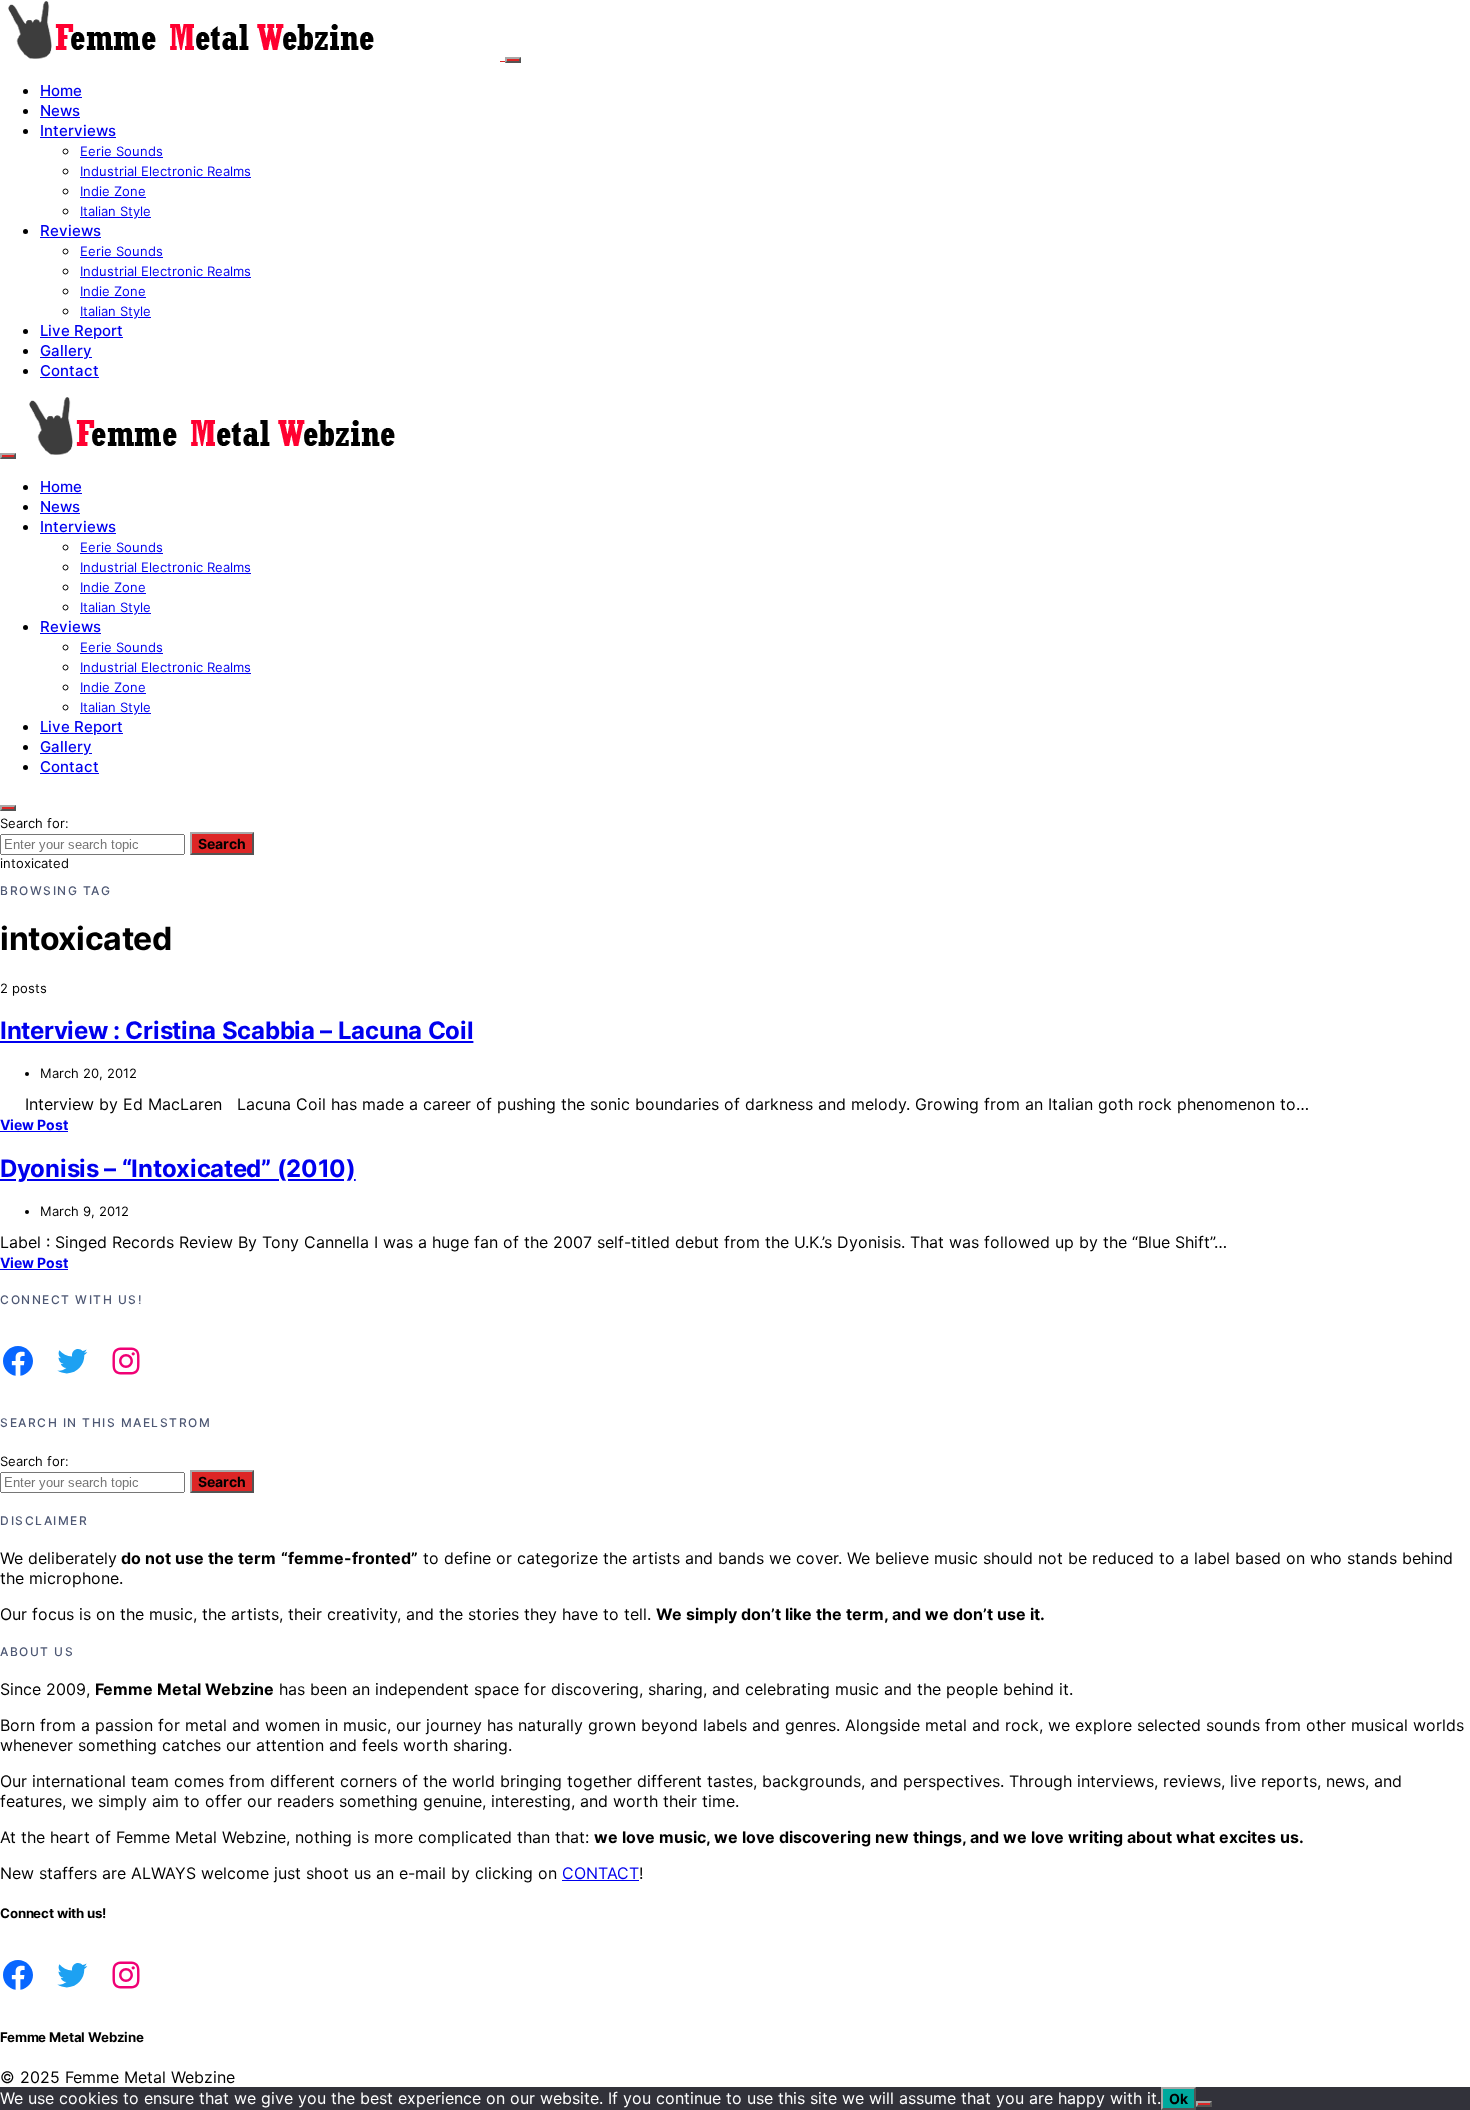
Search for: (34, 823)
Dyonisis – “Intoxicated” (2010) (178, 1168)
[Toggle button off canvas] (513, 60)
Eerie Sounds (121, 151)
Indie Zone (113, 191)
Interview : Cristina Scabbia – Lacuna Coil (236, 1030)
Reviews (70, 230)
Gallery (66, 350)
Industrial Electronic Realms (165, 171)
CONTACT (600, 1873)
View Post (34, 1124)
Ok (1178, 2098)
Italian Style (115, 211)
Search (222, 843)
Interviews (78, 130)
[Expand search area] (8, 456)
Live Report (81, 330)
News (60, 110)
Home (61, 90)
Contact (69, 370)
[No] (1204, 2104)
